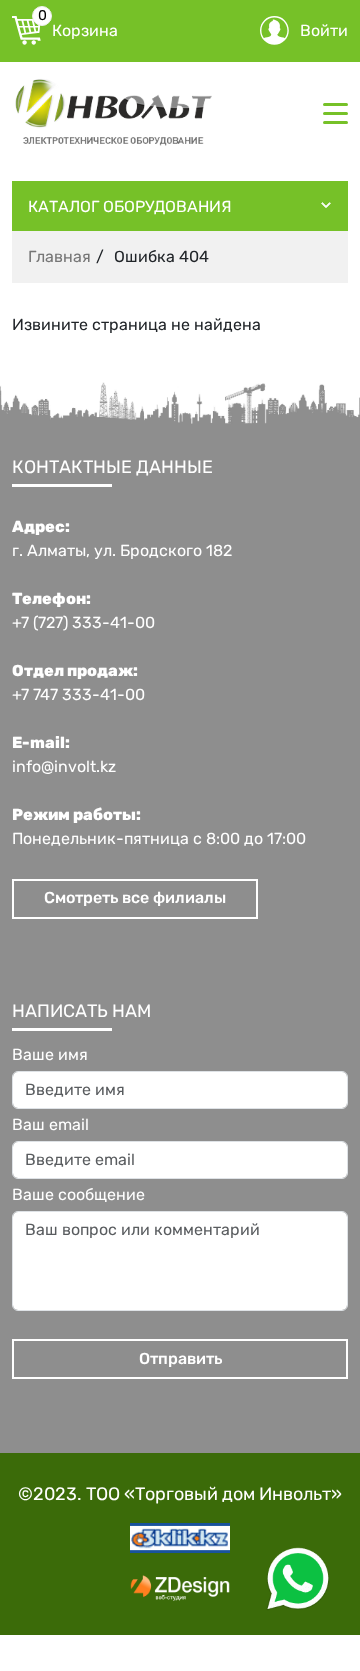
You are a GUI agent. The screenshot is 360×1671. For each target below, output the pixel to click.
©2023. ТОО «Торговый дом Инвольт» (180, 1494)
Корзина (78, 28)
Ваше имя (50, 1055)
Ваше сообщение (78, 1195)
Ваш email (50, 1125)
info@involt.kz (64, 767)
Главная (59, 256)
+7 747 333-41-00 (78, 695)
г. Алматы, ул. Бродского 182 (122, 551)
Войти (324, 30)
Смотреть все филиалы (135, 897)
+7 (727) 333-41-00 (83, 623)
